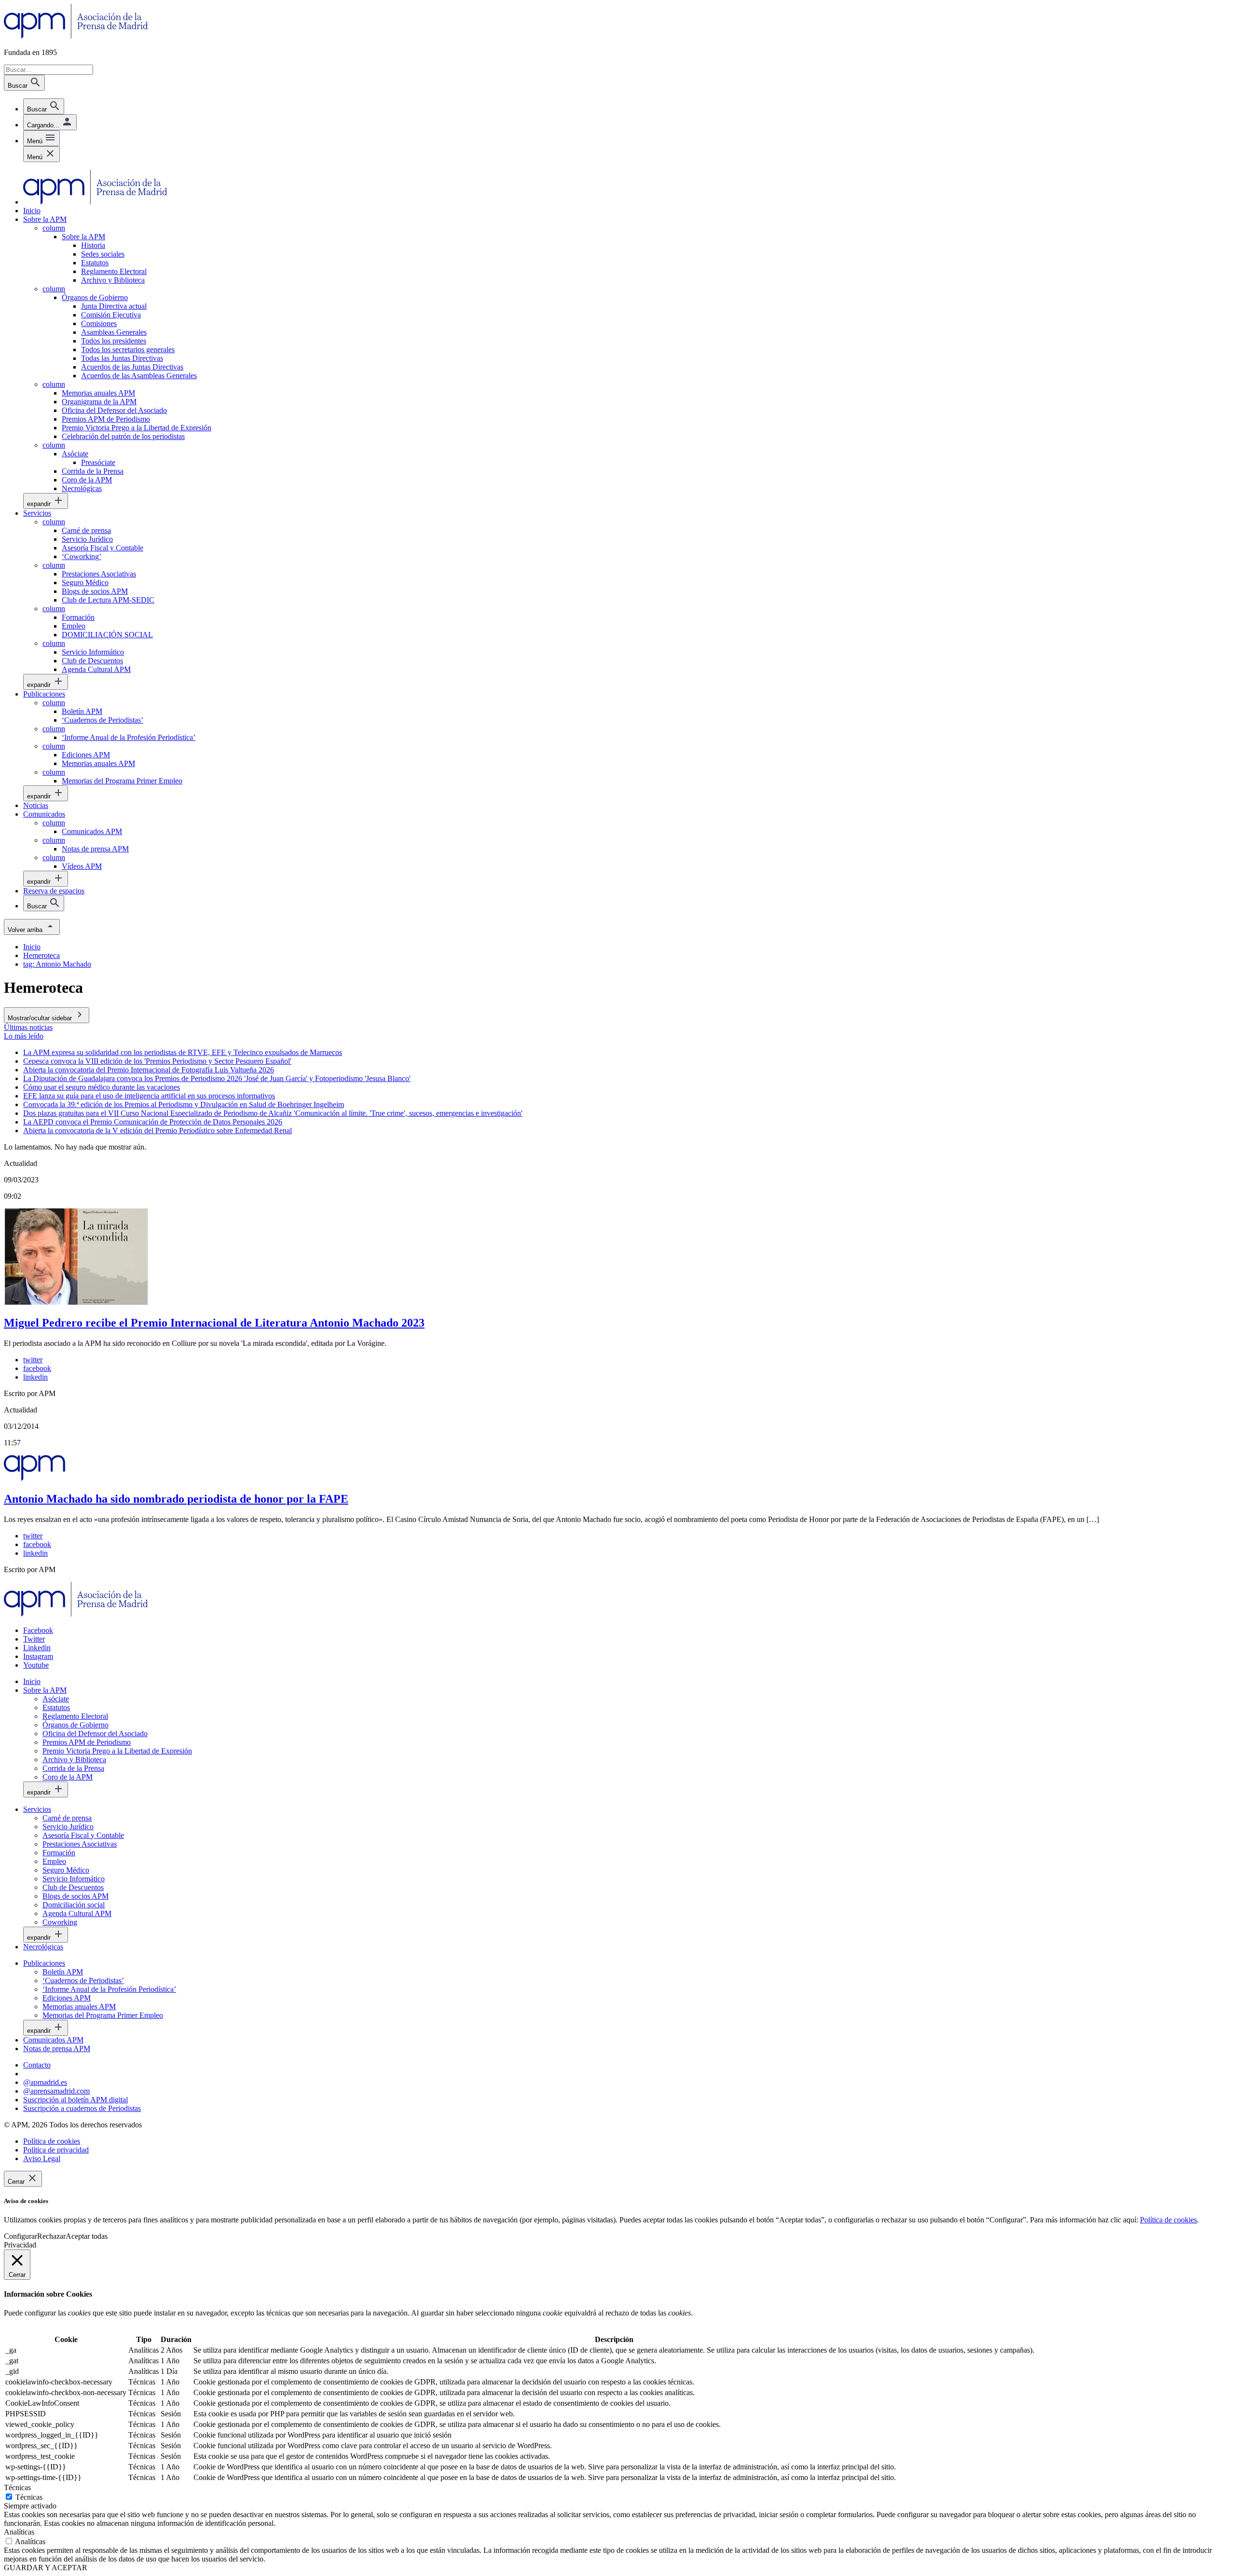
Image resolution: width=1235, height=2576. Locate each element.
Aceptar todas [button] (87, 2236)
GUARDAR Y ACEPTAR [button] (46, 2568)
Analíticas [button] (19, 2532)
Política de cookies (1168, 2220)
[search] (44, 106)
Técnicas (29, 2497)
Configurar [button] (21, 2236)
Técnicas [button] (17, 2487)
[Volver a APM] (76, 36)
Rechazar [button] (51, 2236)
